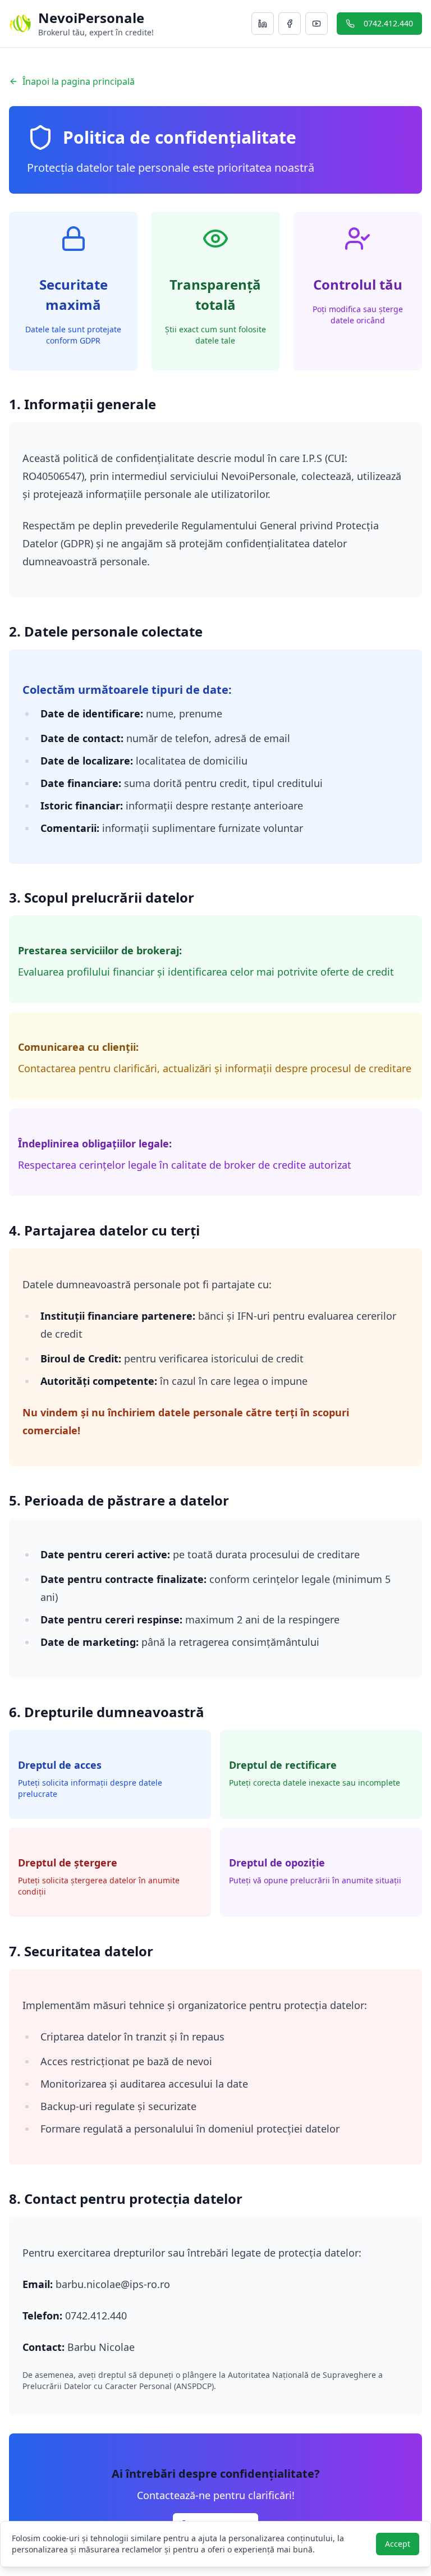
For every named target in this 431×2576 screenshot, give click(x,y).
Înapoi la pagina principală (79, 81)
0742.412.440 (388, 23)
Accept (398, 2544)
